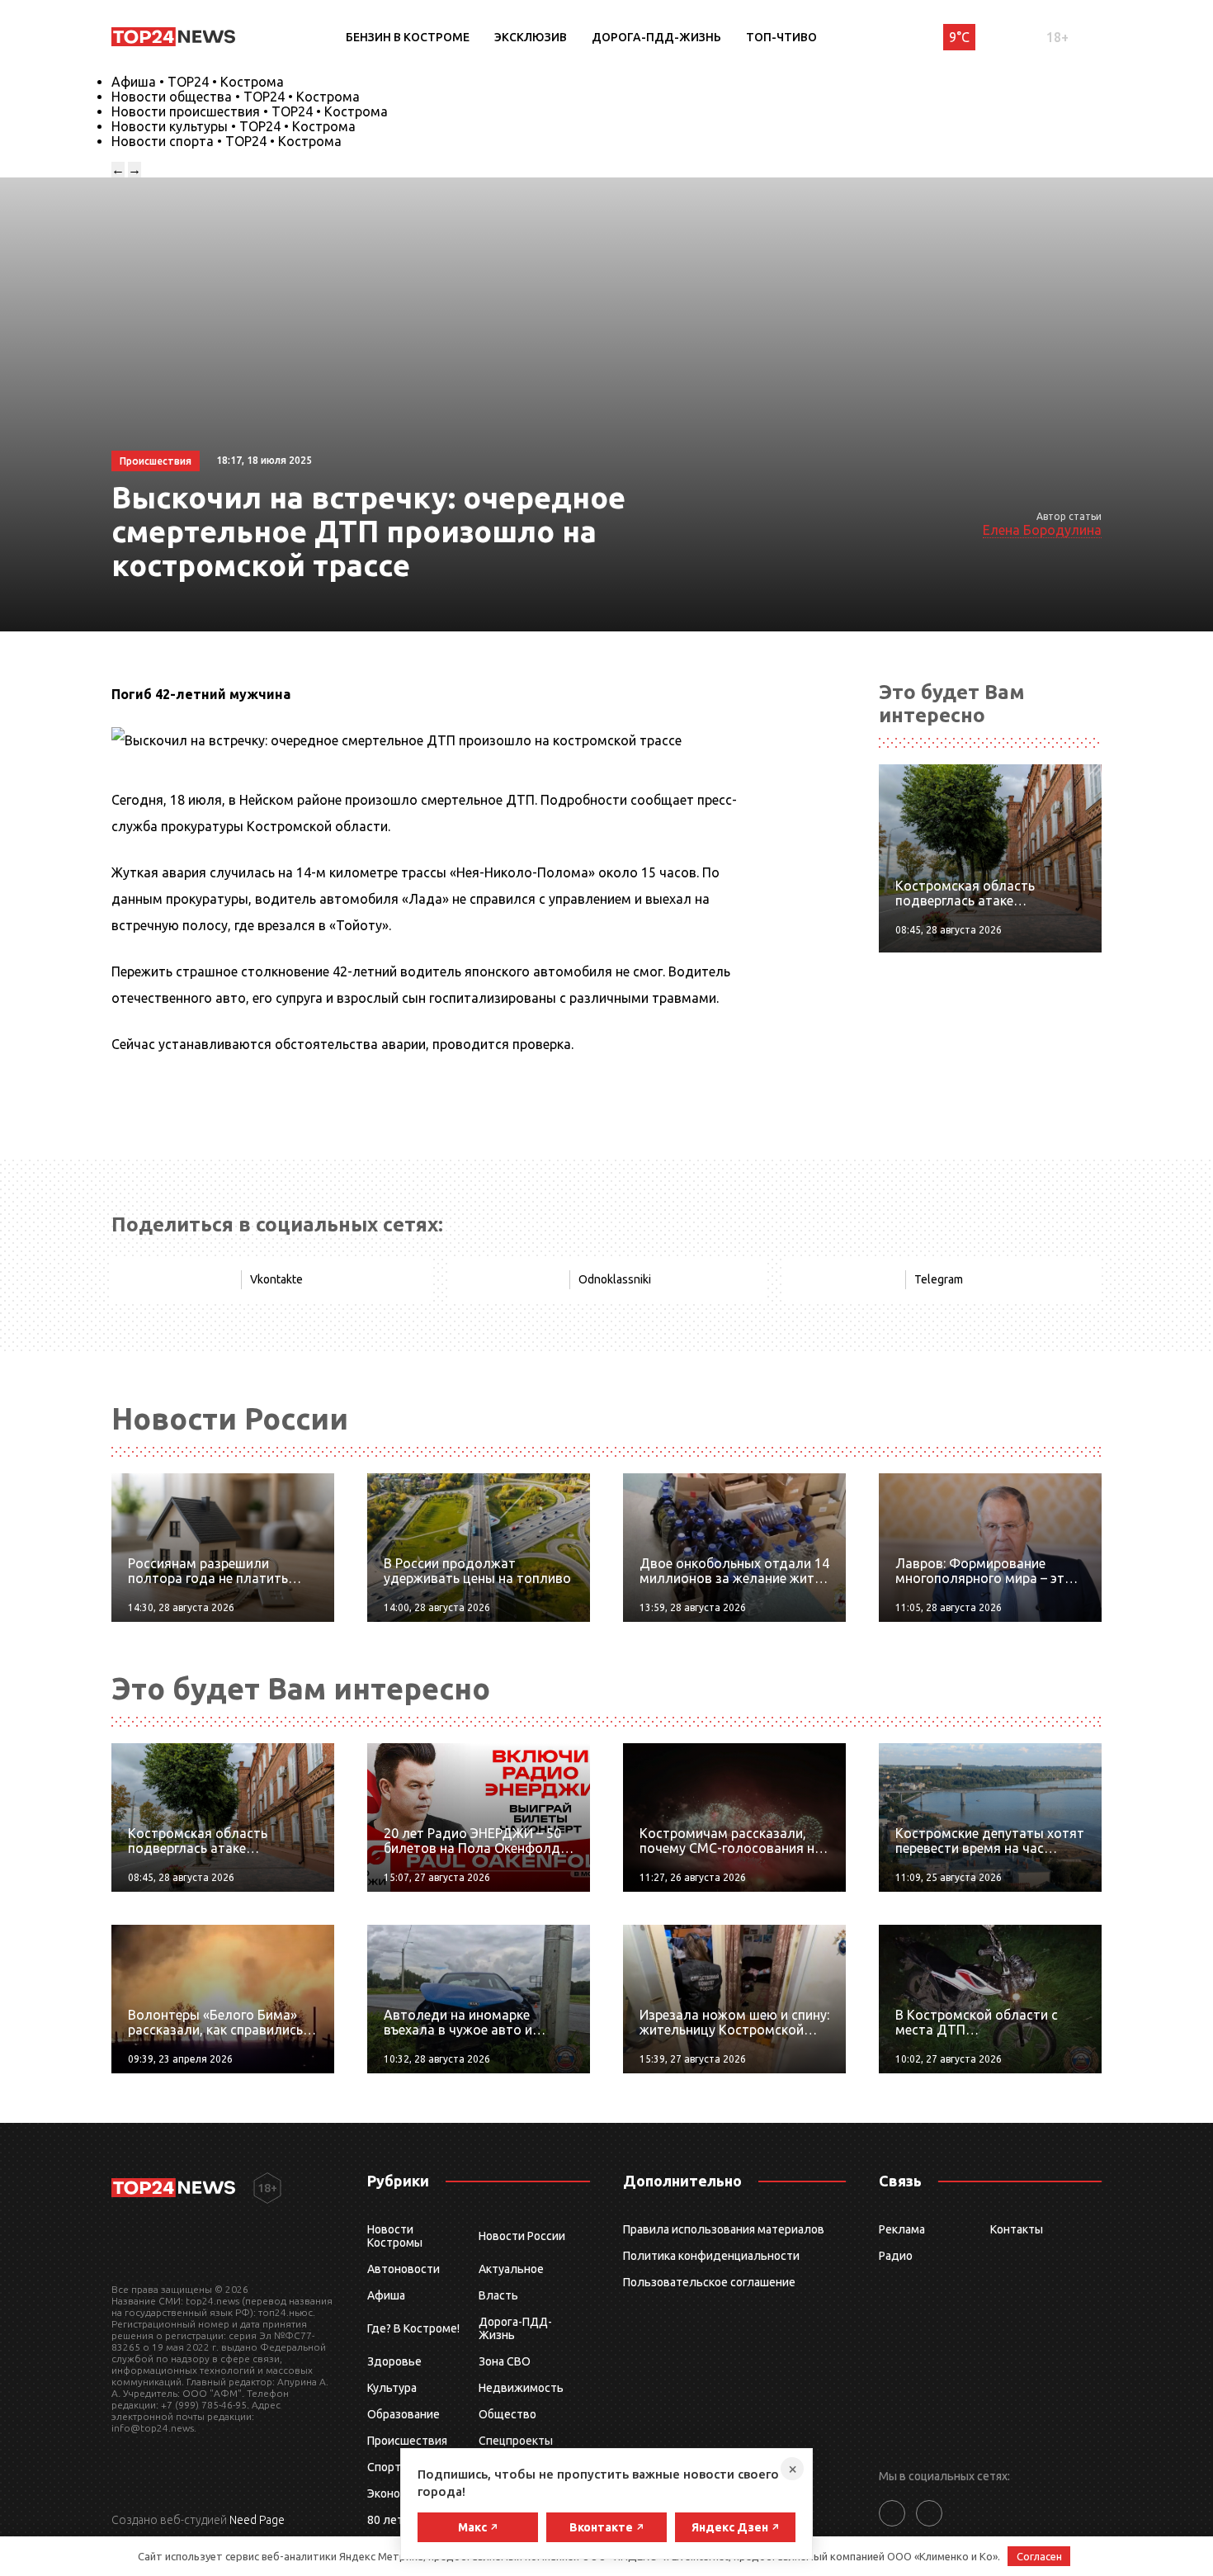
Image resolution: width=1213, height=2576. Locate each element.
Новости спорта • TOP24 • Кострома (227, 141)
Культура (392, 2388)
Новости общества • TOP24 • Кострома (236, 97)
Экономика (397, 2493)
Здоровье (394, 2361)
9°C (959, 37)
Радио (896, 2256)
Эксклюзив (531, 37)
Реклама (902, 2229)
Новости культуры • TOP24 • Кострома (234, 126)
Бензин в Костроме (408, 37)
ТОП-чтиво (781, 37)
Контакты (1017, 2229)
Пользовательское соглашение (709, 2282)
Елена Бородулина (1042, 530)
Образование (404, 2414)
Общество (507, 2414)
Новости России (522, 2236)
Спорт (384, 2467)
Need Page (257, 2520)
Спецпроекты (516, 2441)
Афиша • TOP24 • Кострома (198, 82)
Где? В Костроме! (413, 2328)
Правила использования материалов (724, 2229)
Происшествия (407, 2441)
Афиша (386, 2295)
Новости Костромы (395, 2236)
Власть (498, 2295)
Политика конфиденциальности (711, 2256)
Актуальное (511, 2269)
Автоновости (404, 2269)
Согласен (1039, 2556)
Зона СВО (505, 2361)
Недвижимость (521, 2388)
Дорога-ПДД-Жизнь (656, 37)
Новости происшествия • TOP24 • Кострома (250, 111)
